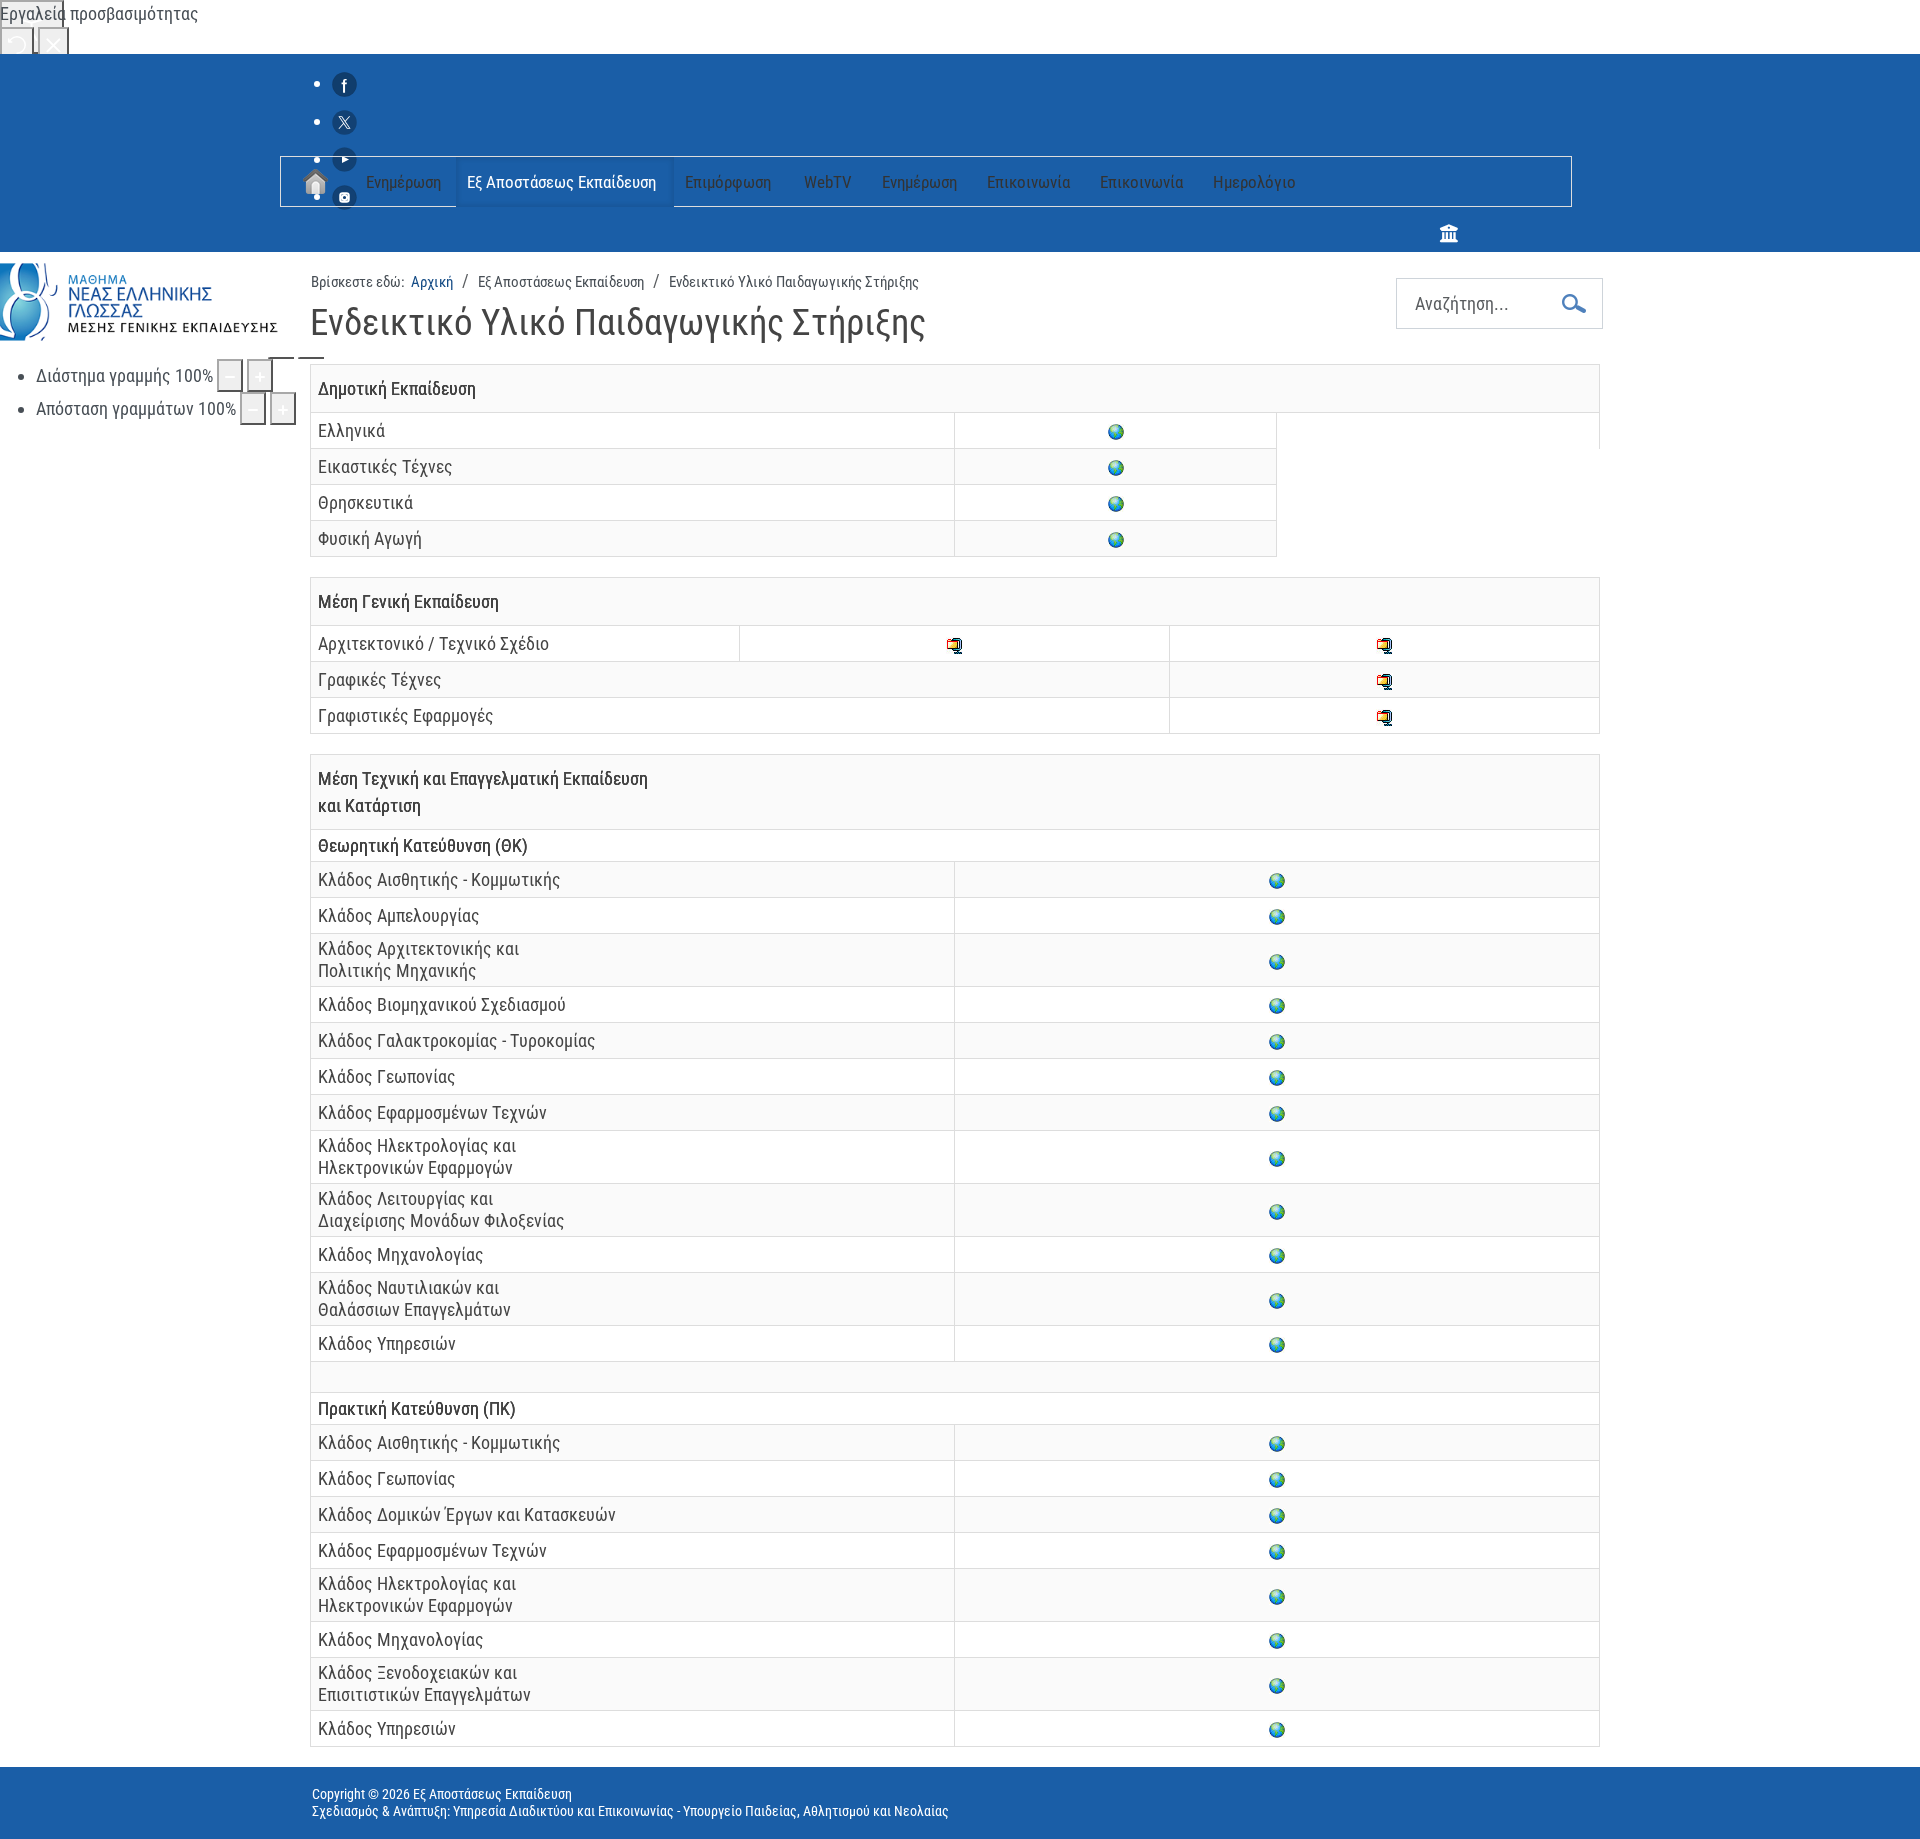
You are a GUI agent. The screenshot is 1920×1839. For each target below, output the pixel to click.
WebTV (828, 182)
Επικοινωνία (1028, 182)
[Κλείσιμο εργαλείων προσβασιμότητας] (53, 43)
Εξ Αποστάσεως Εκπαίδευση (561, 182)
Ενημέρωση (403, 182)
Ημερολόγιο (1254, 182)
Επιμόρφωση (728, 182)
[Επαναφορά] (17, 43)
